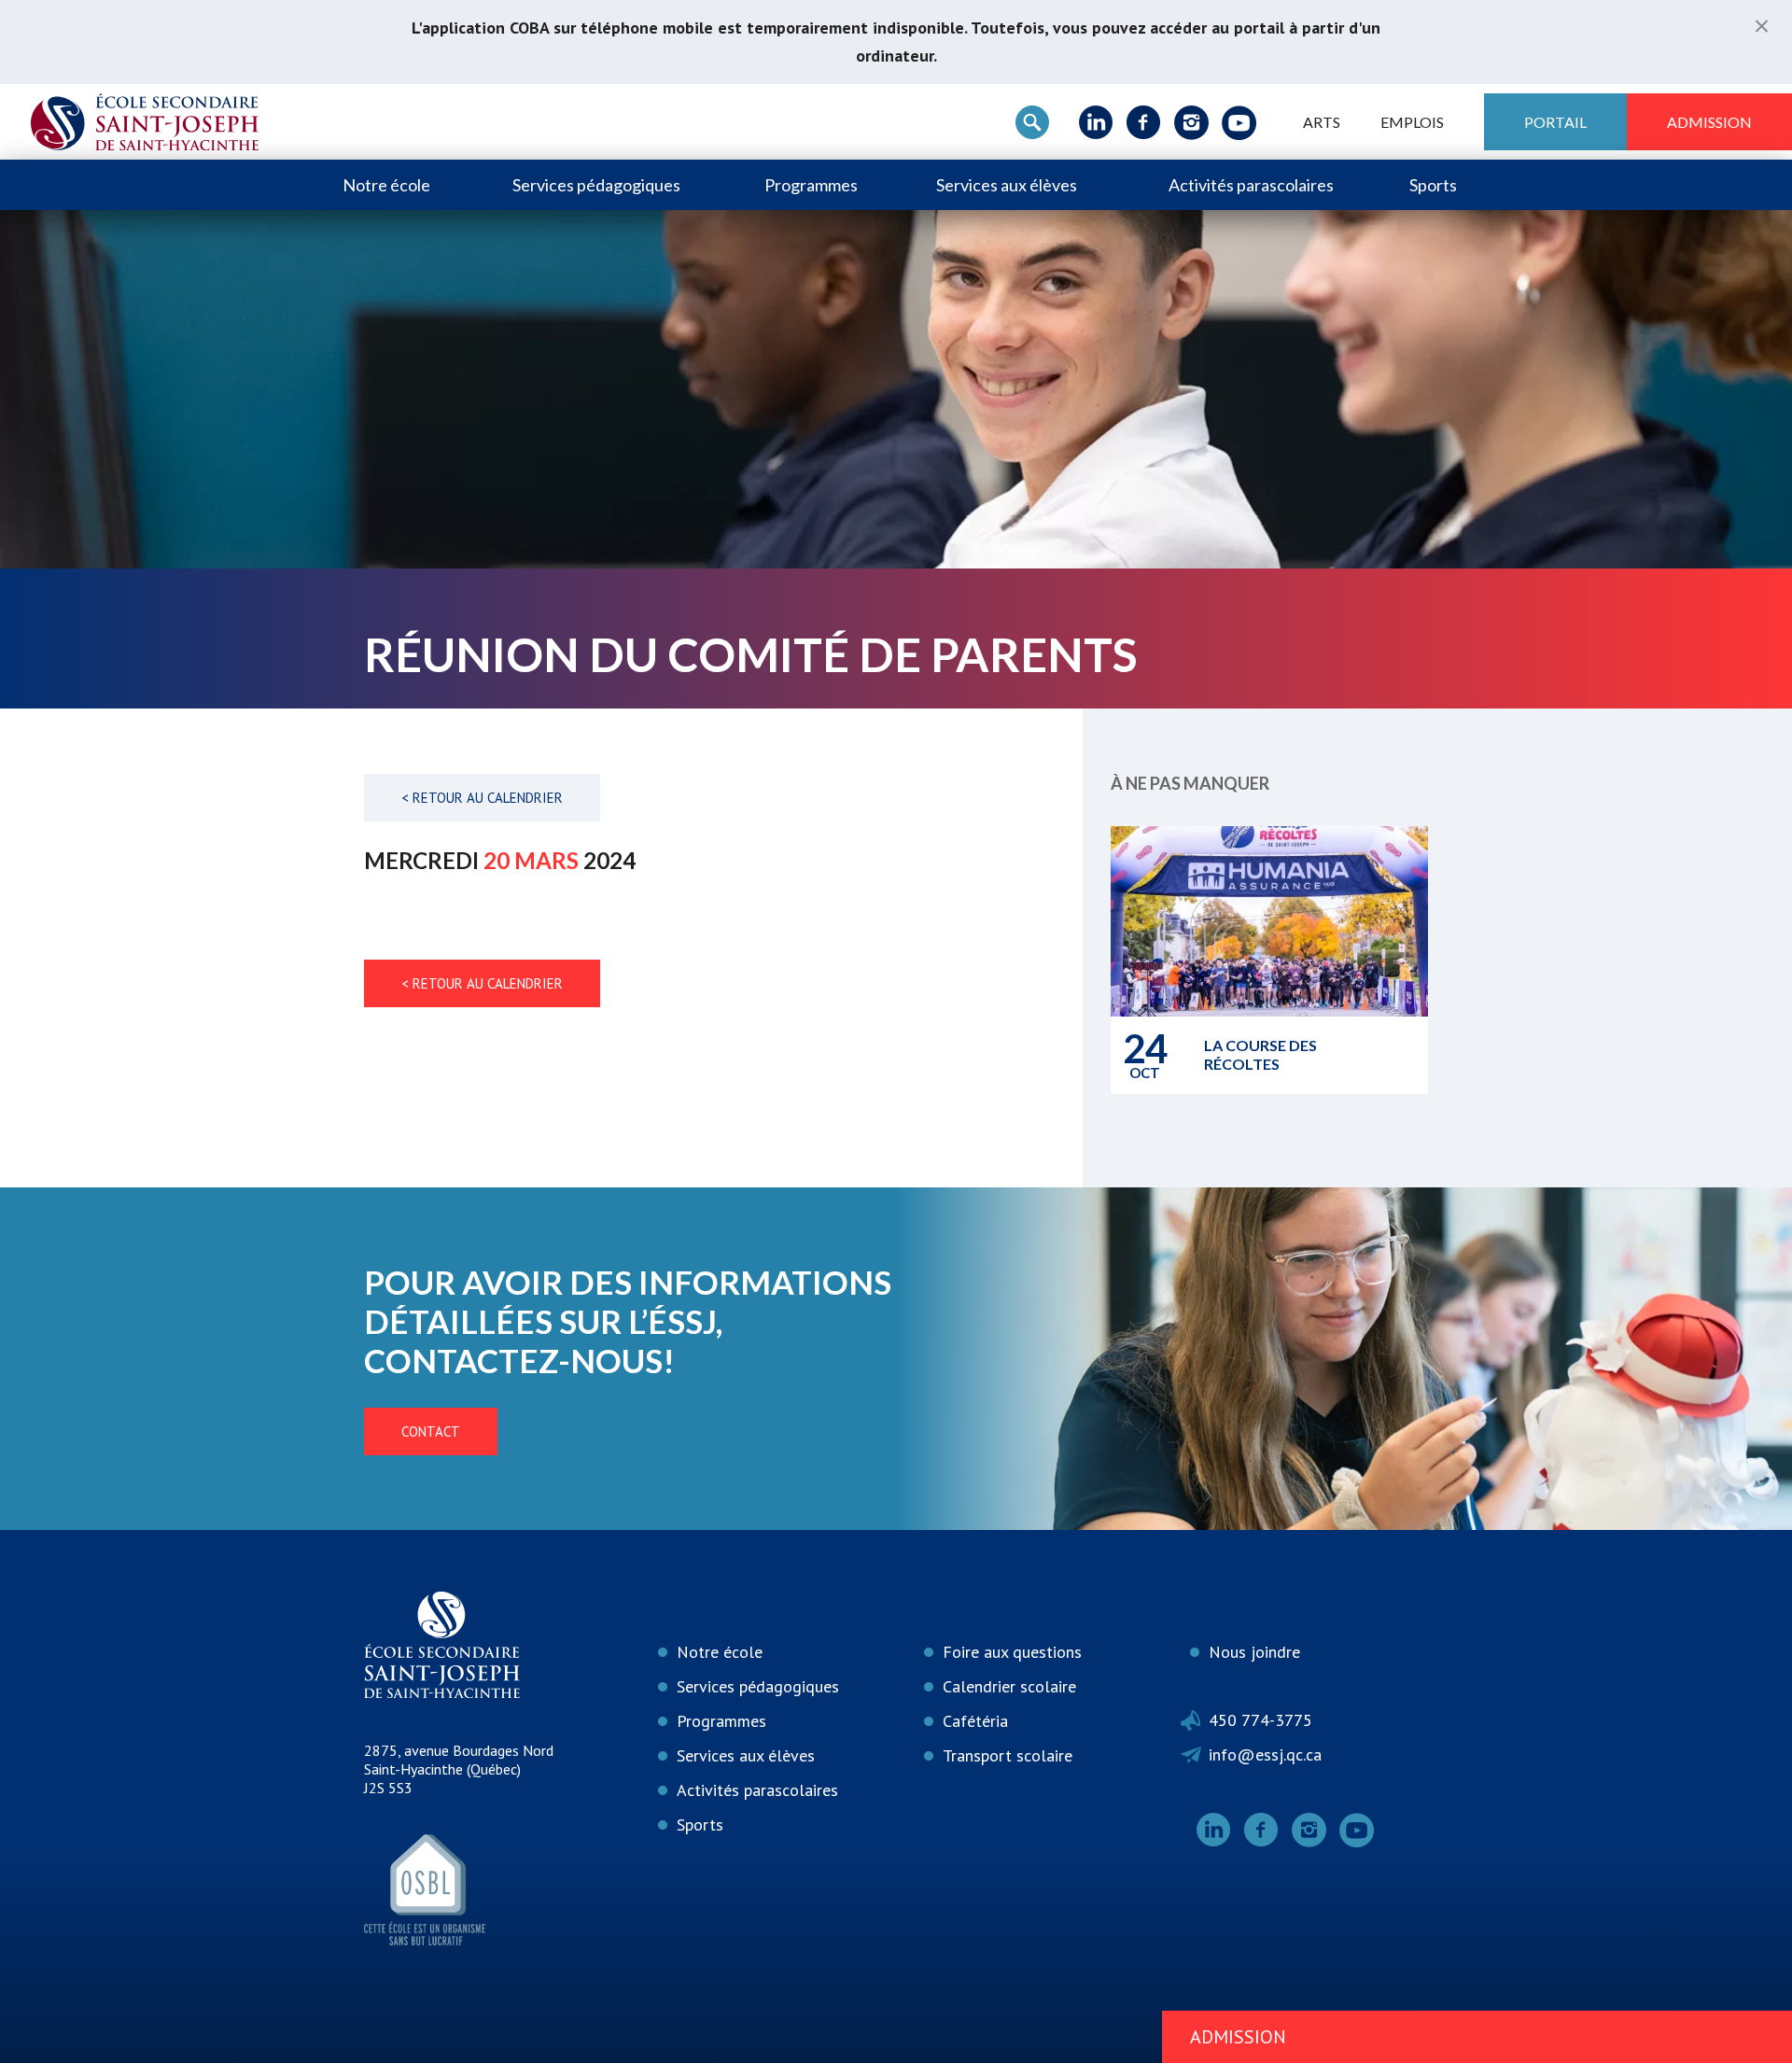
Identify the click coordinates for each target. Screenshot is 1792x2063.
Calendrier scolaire (1009, 1686)
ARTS (1322, 122)
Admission (1709, 122)
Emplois (1412, 122)
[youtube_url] (1239, 122)
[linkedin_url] (1096, 122)
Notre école (386, 185)
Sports (1433, 185)
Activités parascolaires (1251, 185)
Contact (431, 1431)
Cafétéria (975, 1721)
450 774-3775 (1260, 1720)
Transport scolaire (1008, 1755)
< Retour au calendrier (482, 798)
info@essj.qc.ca (1265, 1754)
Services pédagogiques (596, 185)
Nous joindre (1254, 1652)
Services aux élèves (1007, 185)
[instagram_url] (1191, 122)
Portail (1555, 122)
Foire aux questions (1012, 1652)
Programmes (811, 185)
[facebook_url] (1144, 122)
